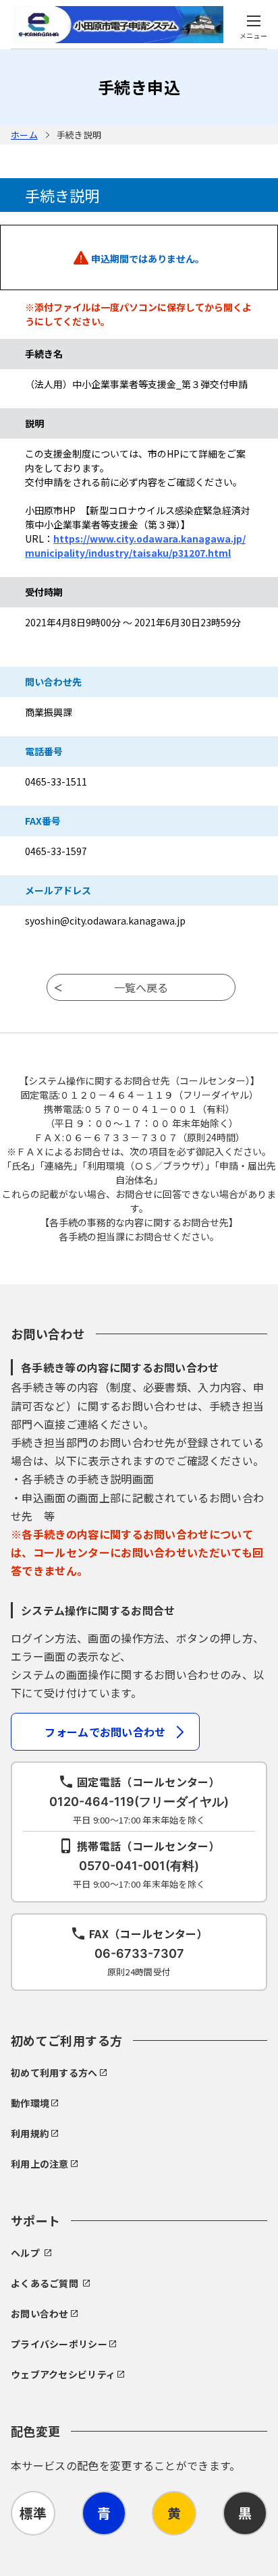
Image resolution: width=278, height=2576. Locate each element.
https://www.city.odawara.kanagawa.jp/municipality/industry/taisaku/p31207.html (135, 546)
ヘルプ (25, 2253)
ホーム (24, 135)
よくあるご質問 (45, 2283)
